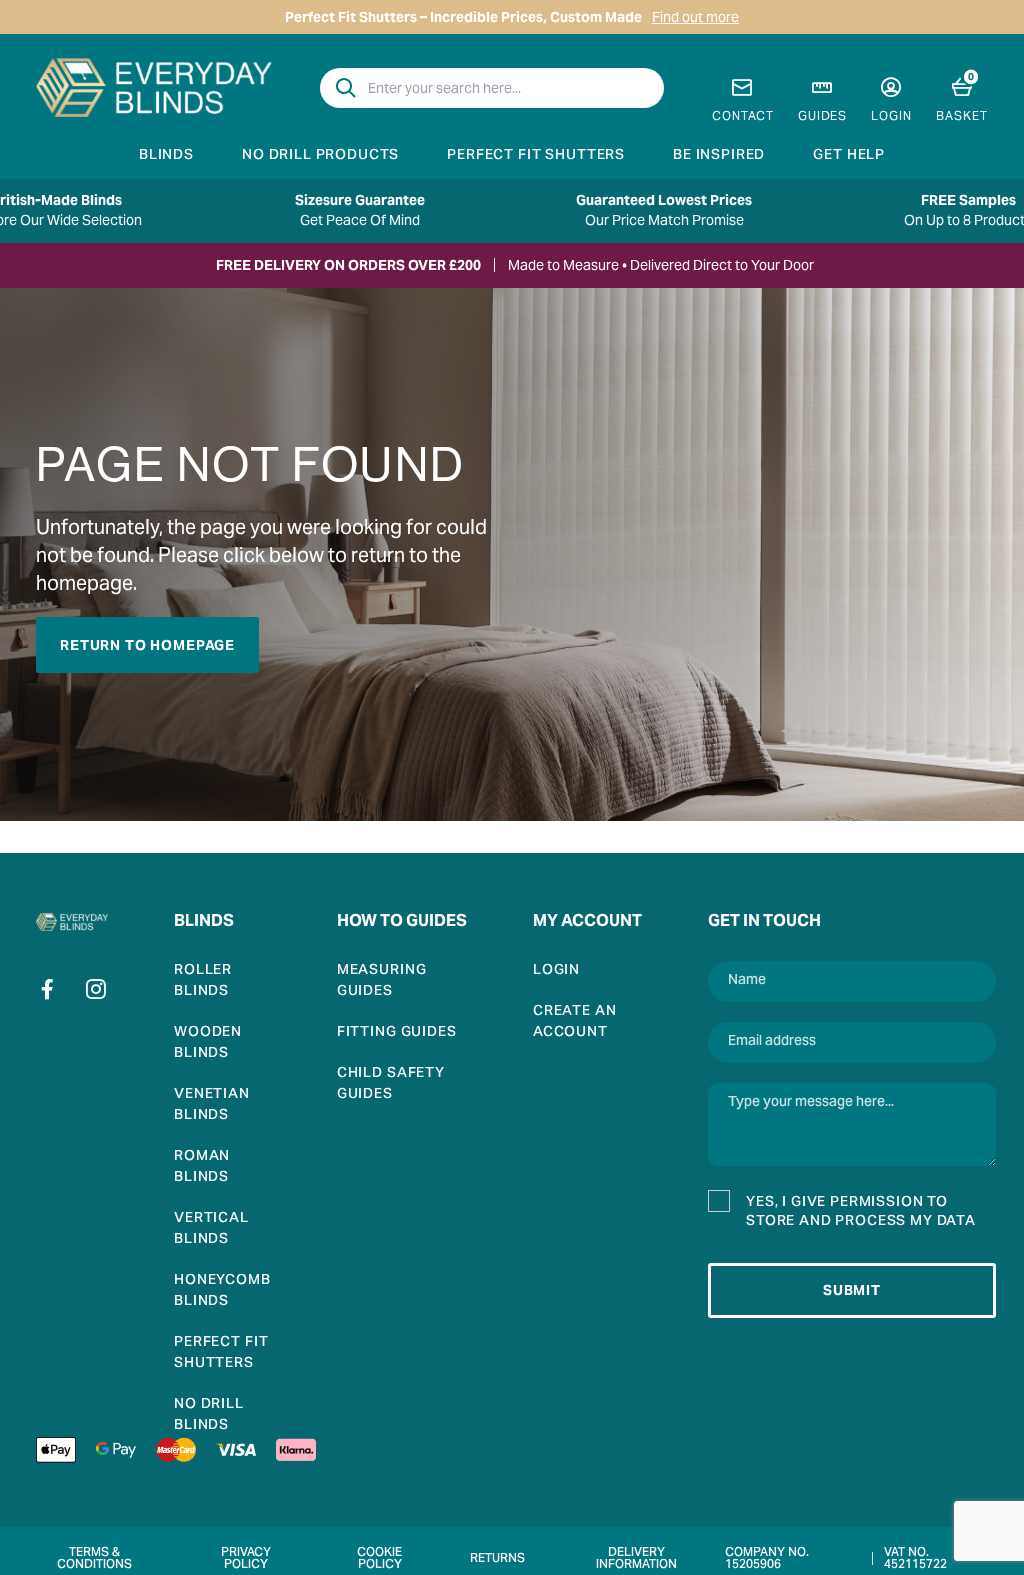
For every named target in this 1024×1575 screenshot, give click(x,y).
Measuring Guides (382, 982)
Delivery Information (636, 1559)
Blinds (166, 156)
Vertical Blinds (211, 1230)
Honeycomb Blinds (222, 1292)
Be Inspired (719, 156)
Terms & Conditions (94, 1559)
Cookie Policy (379, 1559)
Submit (852, 1290)
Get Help (849, 156)
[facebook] (48, 989)
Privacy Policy (246, 1559)
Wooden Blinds (208, 1044)
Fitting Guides (397, 1033)
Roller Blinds (203, 982)
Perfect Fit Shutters (536, 156)
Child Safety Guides (391, 1085)
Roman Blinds (202, 1168)
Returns (497, 1559)
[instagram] (96, 989)
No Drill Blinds (209, 1416)
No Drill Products (320, 156)
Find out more (695, 17)
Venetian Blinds (212, 1106)
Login (556, 971)
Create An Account (575, 1023)
